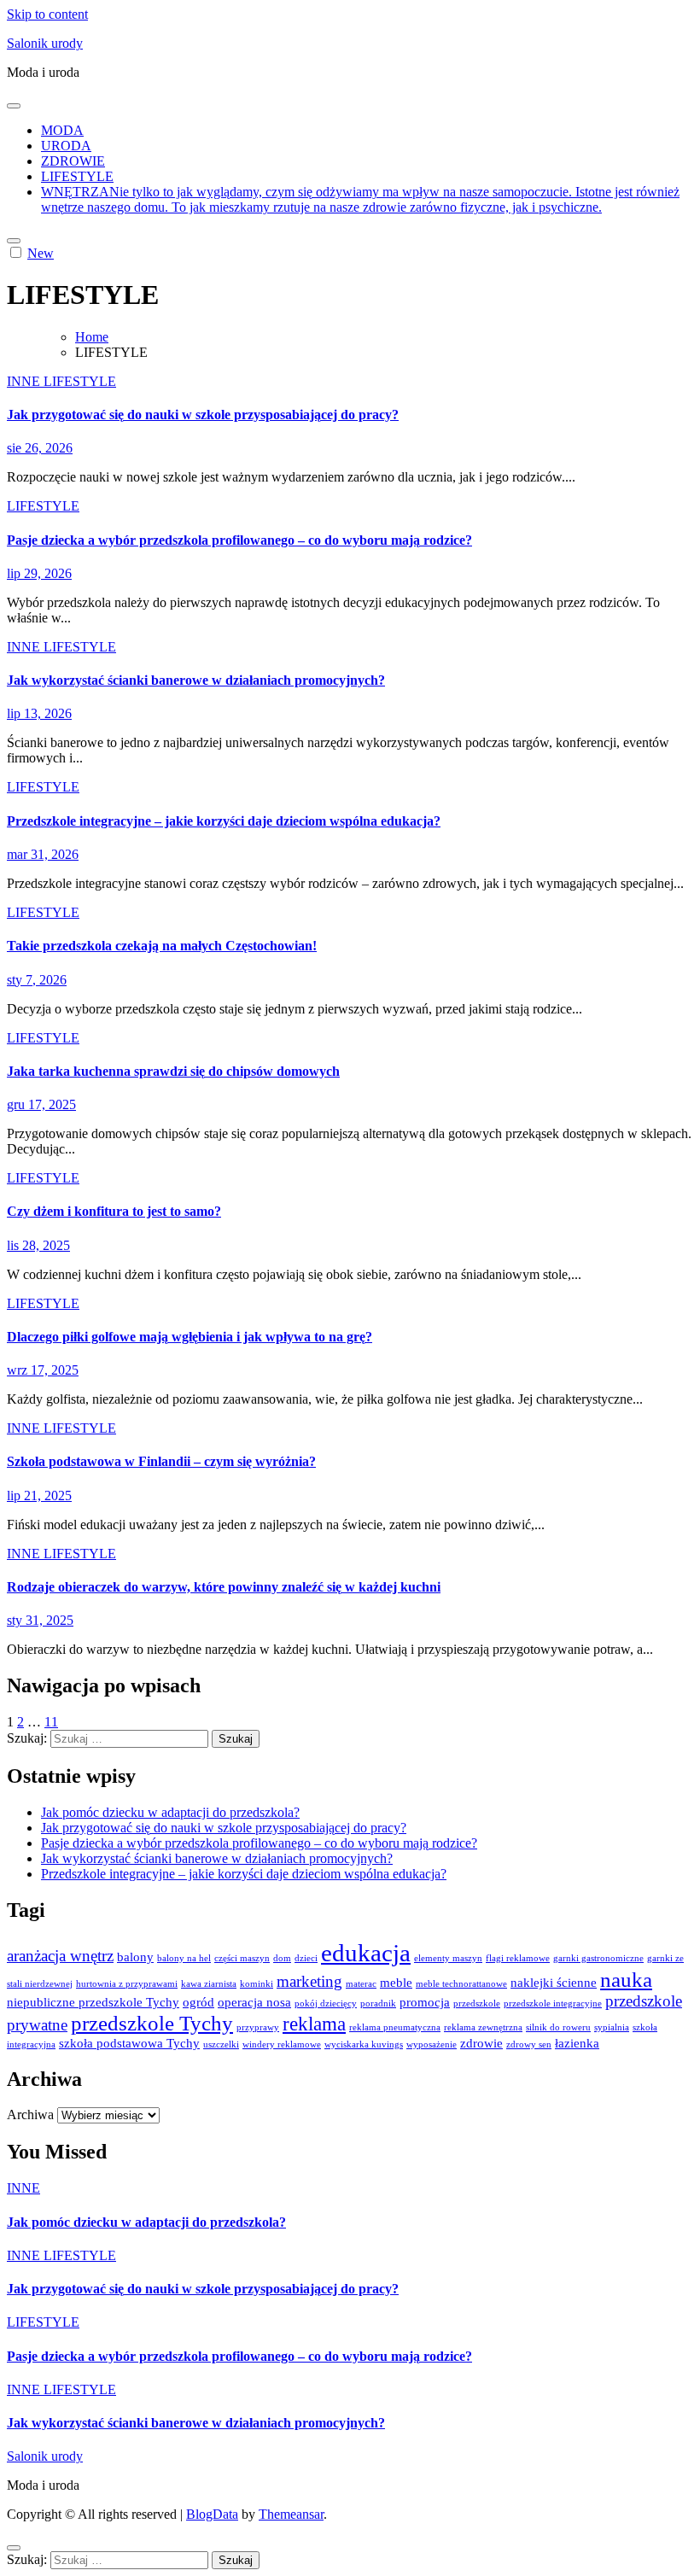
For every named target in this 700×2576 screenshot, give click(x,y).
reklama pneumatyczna (395, 2027)
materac (361, 1984)
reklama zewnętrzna (483, 2027)
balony (135, 1957)
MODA (62, 130)
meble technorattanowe (461, 1984)
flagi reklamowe (518, 1958)
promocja (425, 2002)
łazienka (577, 2043)
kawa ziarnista (209, 1984)
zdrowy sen (529, 2044)
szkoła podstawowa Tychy (129, 2043)
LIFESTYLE (77, 176)
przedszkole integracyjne (553, 2004)
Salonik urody (45, 43)
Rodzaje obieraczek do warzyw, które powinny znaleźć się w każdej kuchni (224, 1587)
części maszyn (242, 1958)
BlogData (212, 2514)
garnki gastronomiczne (598, 1958)
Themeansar (291, 2514)
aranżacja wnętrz (60, 1956)
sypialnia (612, 2027)
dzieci (306, 1958)
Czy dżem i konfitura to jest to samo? (114, 1211)
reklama (314, 2024)
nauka (626, 1979)
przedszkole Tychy (152, 2023)
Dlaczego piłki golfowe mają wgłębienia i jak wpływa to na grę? (190, 1337)
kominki (257, 1984)
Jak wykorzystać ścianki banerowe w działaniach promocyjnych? (196, 680)
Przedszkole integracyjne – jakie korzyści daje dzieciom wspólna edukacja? (224, 821)
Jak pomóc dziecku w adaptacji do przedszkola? (170, 1812)
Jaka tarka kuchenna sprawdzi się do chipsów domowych (173, 1071)
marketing (309, 1981)
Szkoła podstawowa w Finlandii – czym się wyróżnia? (161, 1461)
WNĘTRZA (360, 199)
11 (51, 1722)
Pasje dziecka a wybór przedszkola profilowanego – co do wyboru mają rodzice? (239, 540)
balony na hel (184, 1958)
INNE (25, 381)
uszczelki (221, 2044)
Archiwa (30, 2115)
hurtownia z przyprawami (127, 1984)
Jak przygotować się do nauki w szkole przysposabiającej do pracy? (203, 415)
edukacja (366, 1953)
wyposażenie (432, 2044)
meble (396, 1982)
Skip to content (47, 14)
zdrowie (481, 2043)
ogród (198, 2002)
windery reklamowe (282, 2044)
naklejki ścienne (554, 1982)
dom (282, 1958)
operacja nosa (254, 2002)
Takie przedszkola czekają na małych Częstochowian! (162, 946)
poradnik (378, 2004)
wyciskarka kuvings (364, 2044)
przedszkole (477, 2004)
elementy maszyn (448, 1958)
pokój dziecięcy (326, 2004)
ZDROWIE (73, 161)
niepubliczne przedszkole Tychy (93, 2002)
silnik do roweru (558, 2027)
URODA (66, 146)
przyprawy (258, 2027)
